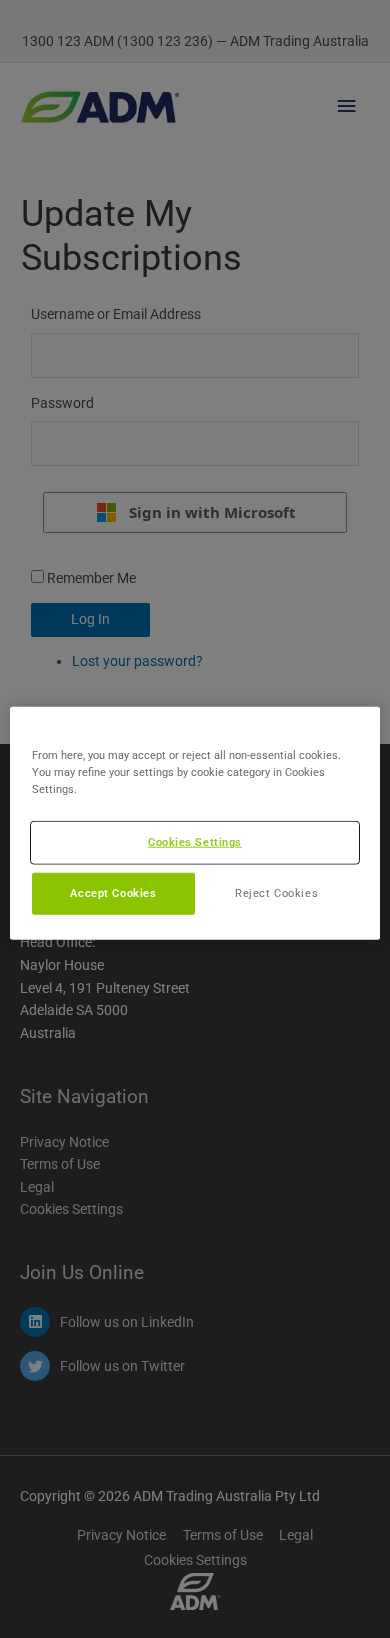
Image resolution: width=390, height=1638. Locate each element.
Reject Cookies (276, 893)
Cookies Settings (195, 842)
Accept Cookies (113, 893)
